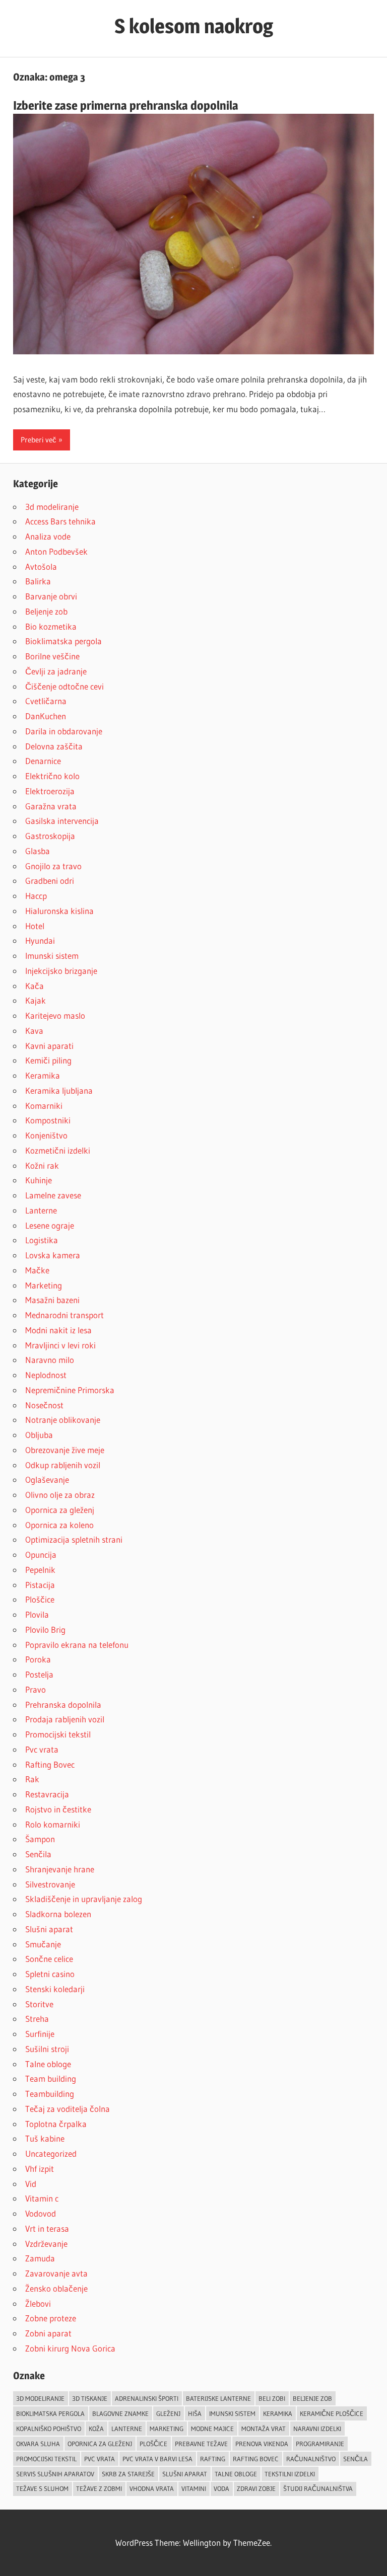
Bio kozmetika (51, 626)
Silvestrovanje (50, 1884)
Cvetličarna (46, 701)
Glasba (38, 851)
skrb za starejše (128, 2474)
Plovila (37, 1614)
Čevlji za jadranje (56, 671)
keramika (278, 2413)
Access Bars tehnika (60, 521)
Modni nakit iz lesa (58, 1330)
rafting (213, 2459)
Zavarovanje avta (56, 2273)
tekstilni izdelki (290, 2474)
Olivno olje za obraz (60, 1495)
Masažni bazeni (52, 1300)
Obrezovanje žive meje (65, 1450)
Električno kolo (52, 776)
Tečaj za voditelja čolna (68, 2109)
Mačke (37, 1270)
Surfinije (40, 2034)
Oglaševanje (47, 1480)
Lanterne (41, 1210)
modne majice (212, 2429)
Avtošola (41, 566)
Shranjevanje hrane (60, 1869)
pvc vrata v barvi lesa (157, 2459)
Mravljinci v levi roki (60, 1345)
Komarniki (44, 1106)
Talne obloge (48, 2064)
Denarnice (43, 761)
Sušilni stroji (47, 2049)
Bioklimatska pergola (63, 641)
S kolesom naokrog (194, 26)
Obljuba (39, 1435)
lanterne (127, 2429)
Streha (37, 2019)
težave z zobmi (99, 2488)
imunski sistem (232, 2413)
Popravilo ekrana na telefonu (77, 1645)
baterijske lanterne (218, 2398)
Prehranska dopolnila (63, 1704)
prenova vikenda (262, 2444)
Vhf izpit (40, 2169)
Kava (34, 1031)
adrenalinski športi (147, 2398)
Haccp (36, 896)
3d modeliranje (52, 507)
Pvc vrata (42, 1749)
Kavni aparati (49, 1046)
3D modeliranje (40, 2398)
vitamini (194, 2488)
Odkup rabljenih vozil (63, 1465)
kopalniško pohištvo (49, 2429)
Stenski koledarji (55, 1989)
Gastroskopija (50, 836)
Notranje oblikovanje (63, 1420)
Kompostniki (48, 1120)
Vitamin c (42, 2198)
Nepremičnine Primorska (70, 1390)
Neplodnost (46, 1375)
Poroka (38, 1659)
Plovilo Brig (45, 1630)
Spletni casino (50, 1974)
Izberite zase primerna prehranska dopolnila (126, 105)
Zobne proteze (51, 2318)
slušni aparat (185, 2474)
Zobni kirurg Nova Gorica (70, 2348)
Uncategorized (51, 2153)
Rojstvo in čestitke (58, 1809)
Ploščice (40, 1599)
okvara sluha (38, 2444)
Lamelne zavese (53, 1195)
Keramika (43, 1075)
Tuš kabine (45, 2138)
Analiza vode (48, 536)
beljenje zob (312, 2398)
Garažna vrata (51, 806)
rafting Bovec (256, 2459)
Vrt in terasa (47, 2228)
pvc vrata (100, 2459)
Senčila (38, 1854)
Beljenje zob (46, 611)
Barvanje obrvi (51, 596)
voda (221, 2488)
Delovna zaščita (54, 746)
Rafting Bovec (50, 1764)
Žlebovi (38, 2303)
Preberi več (39, 440)
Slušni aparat (49, 1929)
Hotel (35, 926)
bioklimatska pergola (50, 2413)
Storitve (39, 2004)
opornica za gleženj (100, 2444)
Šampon (40, 1839)
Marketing (44, 1285)
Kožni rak (42, 1165)
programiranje (320, 2444)
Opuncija (41, 1555)
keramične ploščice (332, 2413)
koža (96, 2429)
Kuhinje (39, 1180)
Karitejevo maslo (55, 1015)
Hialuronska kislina (59, 911)
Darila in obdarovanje (64, 731)
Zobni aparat (48, 2333)
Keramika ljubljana (59, 1090)
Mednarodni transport (64, 1315)
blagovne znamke (120, 2413)
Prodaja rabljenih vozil (65, 1719)
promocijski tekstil (46, 2459)
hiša (195, 2413)
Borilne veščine (52, 656)
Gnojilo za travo (53, 866)
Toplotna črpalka (56, 2124)
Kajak (36, 1000)
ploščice (153, 2444)
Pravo (36, 1689)
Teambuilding (50, 2094)
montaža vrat (264, 2429)
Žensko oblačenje (56, 2288)
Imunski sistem (52, 956)
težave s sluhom (42, 2488)
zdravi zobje (256, 2488)
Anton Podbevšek (56, 551)
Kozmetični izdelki (58, 1150)
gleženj (168, 2413)
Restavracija (47, 1794)
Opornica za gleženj (60, 1510)
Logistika (42, 1240)
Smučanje (43, 1944)
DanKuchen (46, 716)
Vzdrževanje (46, 2244)
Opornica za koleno (59, 1525)
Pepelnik (40, 1570)
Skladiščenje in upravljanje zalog (84, 1899)
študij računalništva (318, 2488)
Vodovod (41, 2213)
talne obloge (236, 2474)
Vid (31, 2184)
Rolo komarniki (53, 1824)
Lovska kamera (53, 1255)
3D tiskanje (90, 2398)
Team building (51, 2078)
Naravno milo (50, 1360)
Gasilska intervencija (62, 821)
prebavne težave (201, 2444)
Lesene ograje (50, 1225)
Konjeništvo (46, 1135)
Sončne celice (49, 1959)
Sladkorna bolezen (58, 1914)
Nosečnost (44, 1405)
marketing (167, 2429)
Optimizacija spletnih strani (74, 1539)
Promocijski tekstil (58, 1734)
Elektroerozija (50, 791)
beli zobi (272, 2398)
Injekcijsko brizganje (61, 971)
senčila (356, 2459)
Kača (35, 986)
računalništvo (311, 2459)
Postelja (39, 1674)
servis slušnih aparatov (55, 2474)
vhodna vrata (152, 2488)
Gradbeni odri (50, 881)
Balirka (38, 581)
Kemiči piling (48, 1060)
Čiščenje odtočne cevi (64, 686)
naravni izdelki (317, 2429)
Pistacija (40, 1585)
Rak (32, 1779)
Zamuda (40, 2258)
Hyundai (40, 940)
